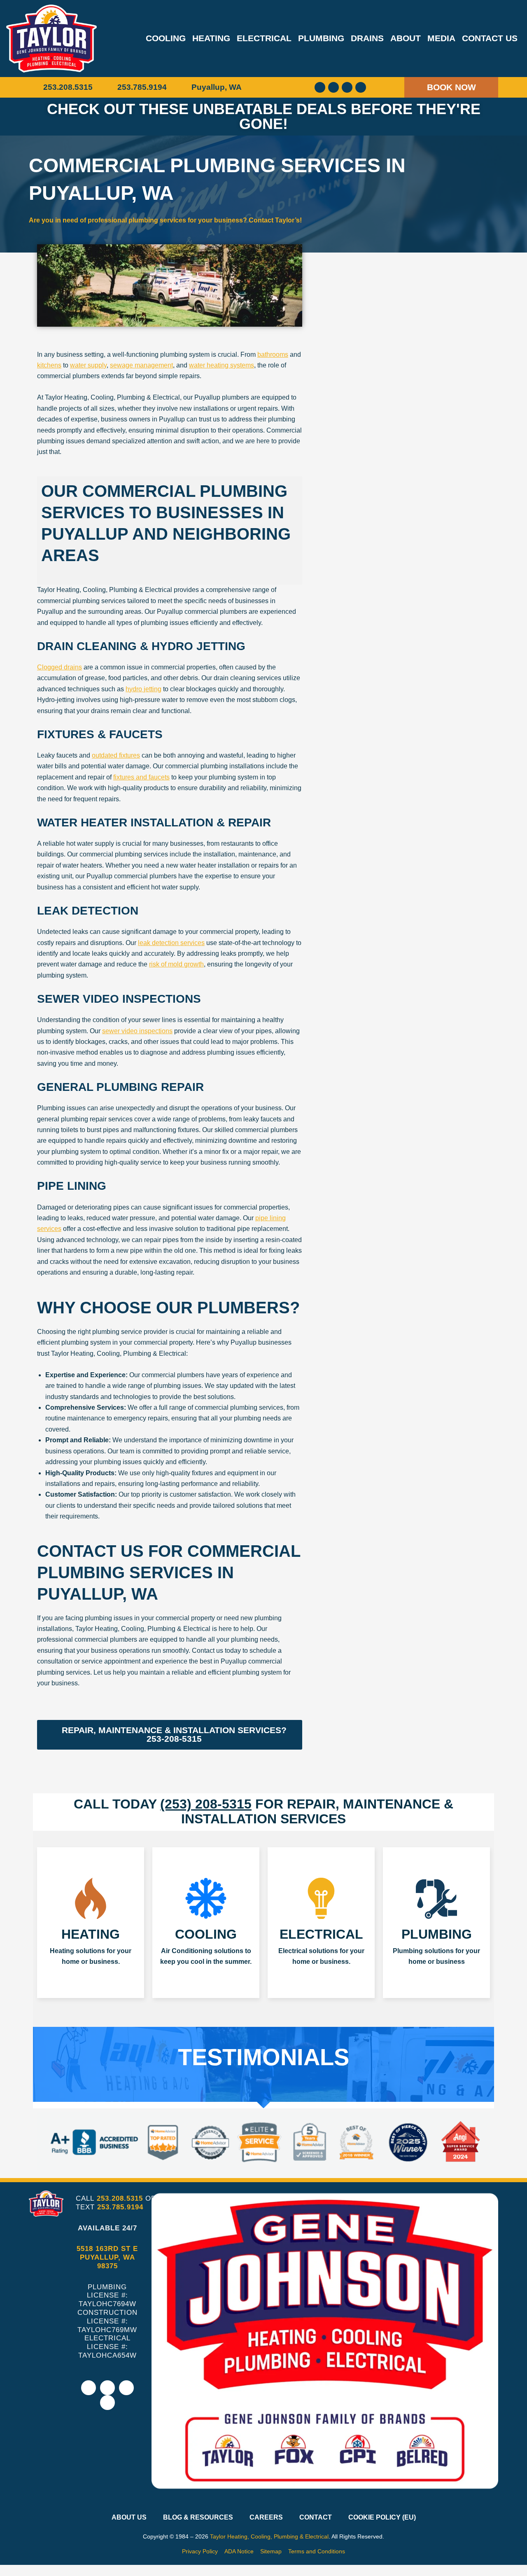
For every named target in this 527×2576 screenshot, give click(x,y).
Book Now (451, 87)
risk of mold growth (176, 964)
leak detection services (171, 943)
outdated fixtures (116, 755)
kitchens (49, 365)
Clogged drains (59, 667)
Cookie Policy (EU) (382, 2517)
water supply (88, 365)
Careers (266, 2517)
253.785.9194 (120, 2207)
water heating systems (222, 365)
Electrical (264, 38)
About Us (129, 2517)
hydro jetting (143, 689)
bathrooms (273, 354)
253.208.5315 (120, 2198)
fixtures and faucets (141, 777)
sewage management (141, 365)
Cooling (166, 38)
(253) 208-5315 (206, 1804)
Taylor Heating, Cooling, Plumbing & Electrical (269, 2536)
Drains (367, 38)
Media (441, 38)
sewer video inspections (137, 1031)
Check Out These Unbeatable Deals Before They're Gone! (264, 116)
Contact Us (490, 38)
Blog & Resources (198, 2517)
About (406, 38)
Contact (316, 2517)
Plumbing (321, 38)
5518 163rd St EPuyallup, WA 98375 (107, 2257)
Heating (211, 38)
